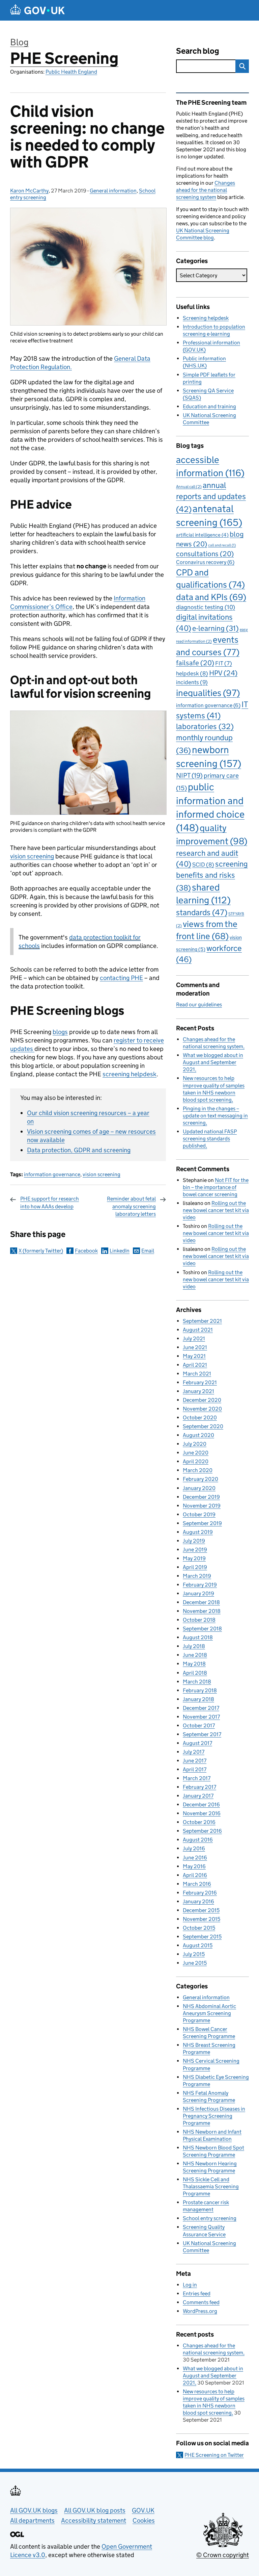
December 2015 (201, 1910)
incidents (192, 682)
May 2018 (194, 1664)
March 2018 (197, 1682)
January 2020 (199, 1488)
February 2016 (200, 1893)
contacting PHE (121, 978)
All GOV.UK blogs (34, 2510)
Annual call (189, 486)
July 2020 (195, 1444)
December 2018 (201, 1602)
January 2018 (198, 1699)
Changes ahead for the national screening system (206, 190)
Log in (190, 2285)
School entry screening (210, 2218)
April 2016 (195, 1875)
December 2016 (201, 1805)
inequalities (208, 693)
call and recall (222, 545)
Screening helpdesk (206, 318)
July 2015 (194, 1954)
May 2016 (194, 1866)
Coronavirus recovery (205, 562)
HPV (223, 673)
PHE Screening (64, 58)
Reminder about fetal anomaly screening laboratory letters (131, 1206)
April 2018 (195, 1673)
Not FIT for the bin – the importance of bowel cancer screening (216, 1187)
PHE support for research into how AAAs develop (50, 1202)
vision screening (32, 856)
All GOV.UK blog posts (95, 2510)
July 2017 (194, 1752)
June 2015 (195, 1963)
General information (113, 191)
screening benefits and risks (212, 876)
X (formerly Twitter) (41, 1251)
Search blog (198, 51)
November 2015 (202, 1919)
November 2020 (202, 1409)
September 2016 (202, 1831)
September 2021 (202, 1321)
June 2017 (195, 1761)
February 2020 (200, 1479)
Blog (19, 42)
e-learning (215, 628)
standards (202, 912)
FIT (224, 663)
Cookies (144, 2520)
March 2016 (197, 1884)
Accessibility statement (94, 2520)
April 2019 (195, 1567)
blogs (60, 1032)
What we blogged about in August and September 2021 (213, 1062)
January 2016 (198, 1901)
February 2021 (200, 1382)
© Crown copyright (223, 2555)
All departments (32, 2520)
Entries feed (197, 2294)
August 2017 (197, 1743)
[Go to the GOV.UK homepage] (37, 10)
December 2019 (201, 1497)
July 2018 (194, 1646)
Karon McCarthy (29, 191)
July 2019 (194, 1541)
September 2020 (203, 1426)
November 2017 (201, 1717)
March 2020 (198, 1470)
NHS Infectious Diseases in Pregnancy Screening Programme (214, 2116)
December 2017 (201, 1708)
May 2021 (194, 1356)
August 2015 (198, 1945)
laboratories (205, 726)
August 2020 (198, 1435)
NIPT (189, 775)
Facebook (86, 1251)
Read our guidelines (199, 1004)
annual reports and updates (211, 497)
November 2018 (202, 1611)
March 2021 (197, 1374)
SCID (203, 865)
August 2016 (198, 1840)
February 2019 (200, 1585)
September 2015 (202, 1937)
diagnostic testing (206, 607)
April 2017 (195, 1769)
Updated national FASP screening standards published (210, 1139)
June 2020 (196, 1453)
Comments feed (201, 2302)
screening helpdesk (129, 1074)
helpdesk (192, 674)
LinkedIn (120, 1251)
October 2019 (199, 1514)
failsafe (195, 663)
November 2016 (202, 1813)
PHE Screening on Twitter (214, 2455)
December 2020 (202, 1400)
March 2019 (197, 1576)
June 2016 (195, 1858)
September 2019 (202, 1523)
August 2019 (198, 1532)
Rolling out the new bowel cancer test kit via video (216, 1210)
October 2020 (200, 1418)
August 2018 (198, 1637)
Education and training (209, 406)
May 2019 (194, 1558)
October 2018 (199, 1620)
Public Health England (71, 72)
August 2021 (198, 1330)
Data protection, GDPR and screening (79, 1150)
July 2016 (194, 1848)
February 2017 (199, 1787)
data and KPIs (211, 597)
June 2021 (195, 1347)
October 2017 (199, 1725)
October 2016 (199, 1822)
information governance (52, 1174)
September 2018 (202, 1629)
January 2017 (198, 1796)
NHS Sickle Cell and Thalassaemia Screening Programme (211, 2186)
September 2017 (202, 1734)
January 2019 (198, 1593)
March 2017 (197, 1778)
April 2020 (196, 1461)
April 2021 (195, 1365)
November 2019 (202, 1506)
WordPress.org (200, 2311)
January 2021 (198, 1391)
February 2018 (200, 1690)
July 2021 (194, 1338)
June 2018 (195, 1655)
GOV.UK (143, 2510)
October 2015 (199, 1928)
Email (148, 1251)
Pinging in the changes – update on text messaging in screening (215, 1116)
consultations (205, 554)
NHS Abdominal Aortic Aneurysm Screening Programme (209, 2013)
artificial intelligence (202, 535)
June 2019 (195, 1550)
